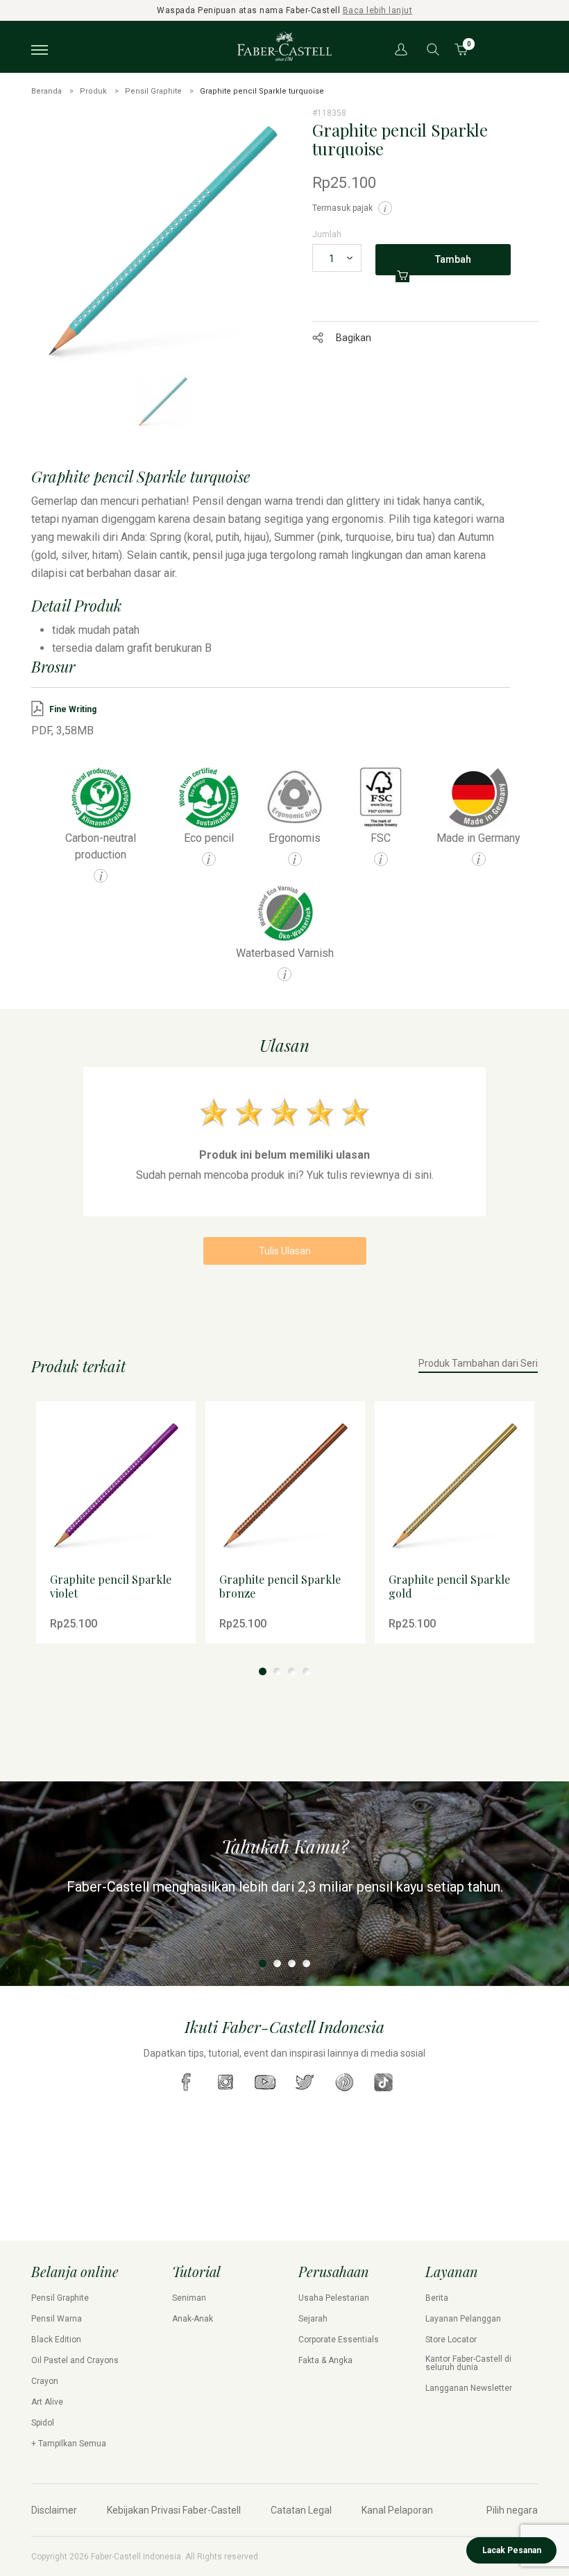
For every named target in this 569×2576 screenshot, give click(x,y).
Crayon (45, 2381)
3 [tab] (292, 1671)
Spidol (43, 2423)
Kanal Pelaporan (397, 2510)
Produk (93, 91)
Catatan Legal (301, 2510)
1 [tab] (263, 1671)
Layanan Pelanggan (463, 2319)
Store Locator (451, 2340)
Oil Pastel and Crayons (75, 2360)
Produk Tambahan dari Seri (478, 1364)
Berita (437, 2298)
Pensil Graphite (153, 91)
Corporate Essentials (339, 2340)
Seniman (189, 2298)
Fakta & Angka (325, 2360)
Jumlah (327, 234)
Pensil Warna (57, 2319)
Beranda (46, 91)
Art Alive (47, 2402)
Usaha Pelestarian (334, 2298)
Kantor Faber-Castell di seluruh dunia (468, 2363)
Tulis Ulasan (285, 1251)
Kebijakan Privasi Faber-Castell (174, 2510)
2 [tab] (277, 1671)
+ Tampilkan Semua (69, 2444)
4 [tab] (306, 1671)
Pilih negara (512, 2510)
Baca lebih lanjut (378, 10)
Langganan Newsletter (469, 2388)
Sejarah (313, 2319)
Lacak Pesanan (512, 2550)
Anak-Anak (193, 2319)
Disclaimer (54, 2510)
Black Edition (56, 2340)
